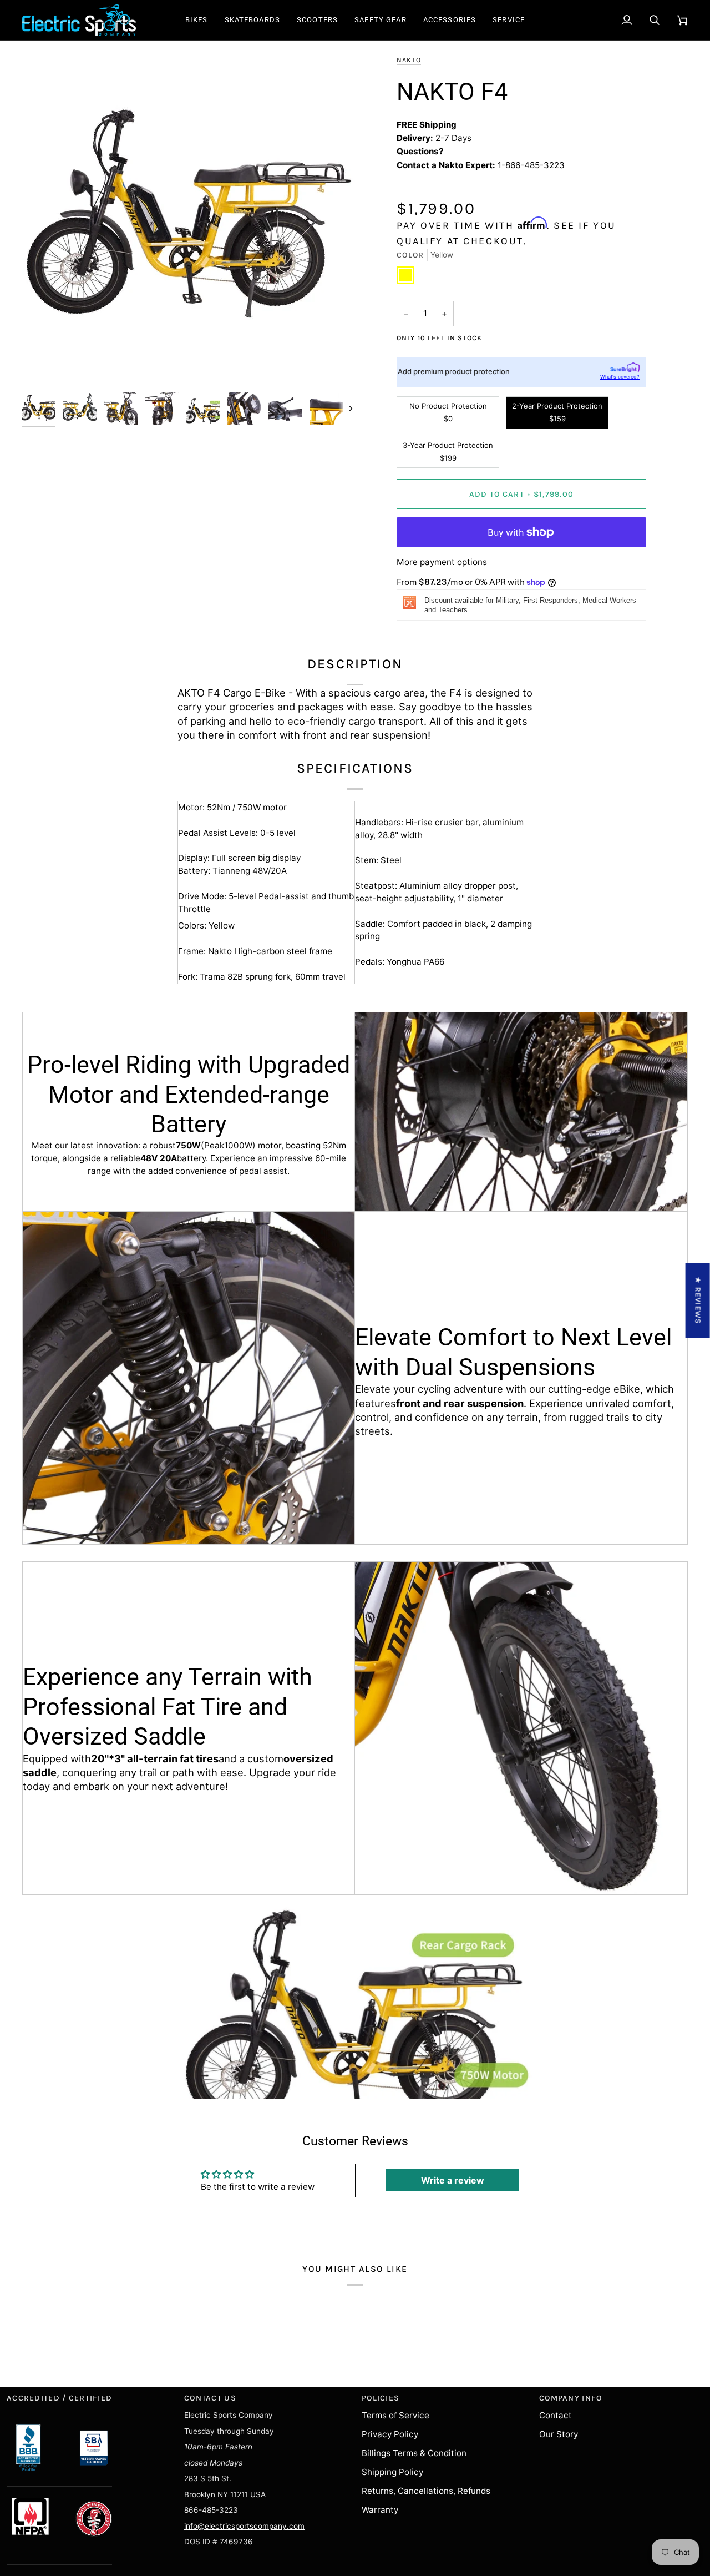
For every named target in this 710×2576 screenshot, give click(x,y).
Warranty (380, 2510)
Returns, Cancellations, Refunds (426, 2491)
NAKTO (409, 60)
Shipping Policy (392, 2472)
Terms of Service (395, 2415)
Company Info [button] (570, 2398)
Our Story (559, 2434)
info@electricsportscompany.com (244, 2526)
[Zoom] (189, 220)
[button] (197, 20)
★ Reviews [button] (698, 1300)
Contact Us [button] (210, 2398)
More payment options (442, 562)
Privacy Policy (390, 2434)
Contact (556, 2415)
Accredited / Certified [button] (59, 2398)
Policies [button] (381, 2398)
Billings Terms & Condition (414, 2453)
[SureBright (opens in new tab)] (625, 367)
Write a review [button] (453, 2180)
